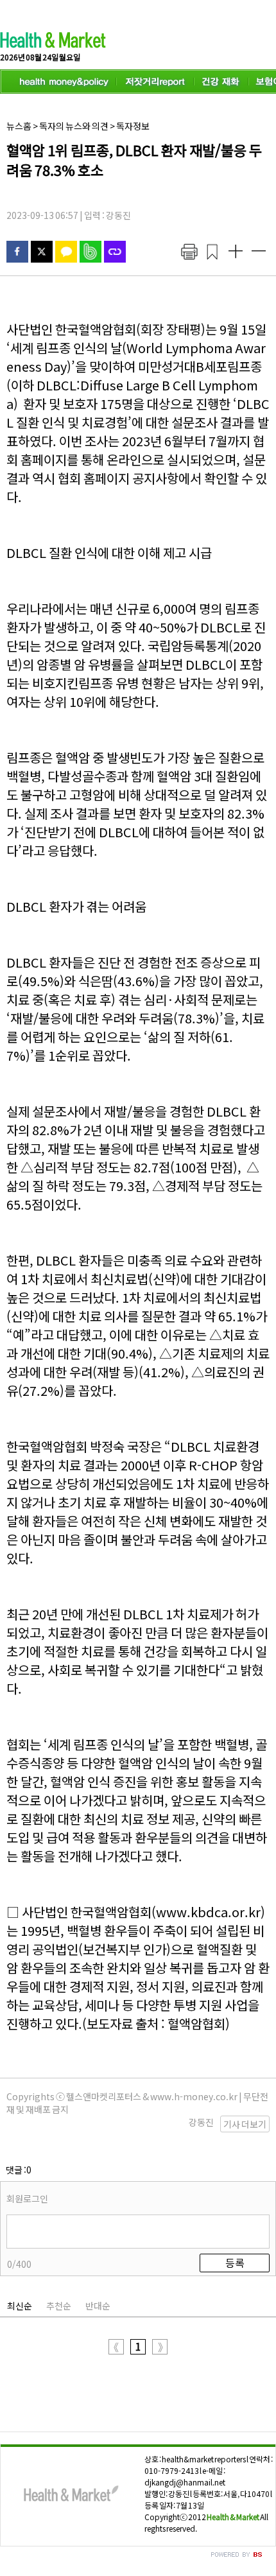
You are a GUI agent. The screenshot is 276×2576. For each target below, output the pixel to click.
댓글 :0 (19, 2170)
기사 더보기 (245, 2124)
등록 (235, 2263)
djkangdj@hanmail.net (185, 2482)
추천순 (59, 2306)
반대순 (98, 2306)
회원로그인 (27, 2198)
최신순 (20, 2306)
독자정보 (133, 126)
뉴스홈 (19, 126)
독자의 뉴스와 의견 (74, 126)
